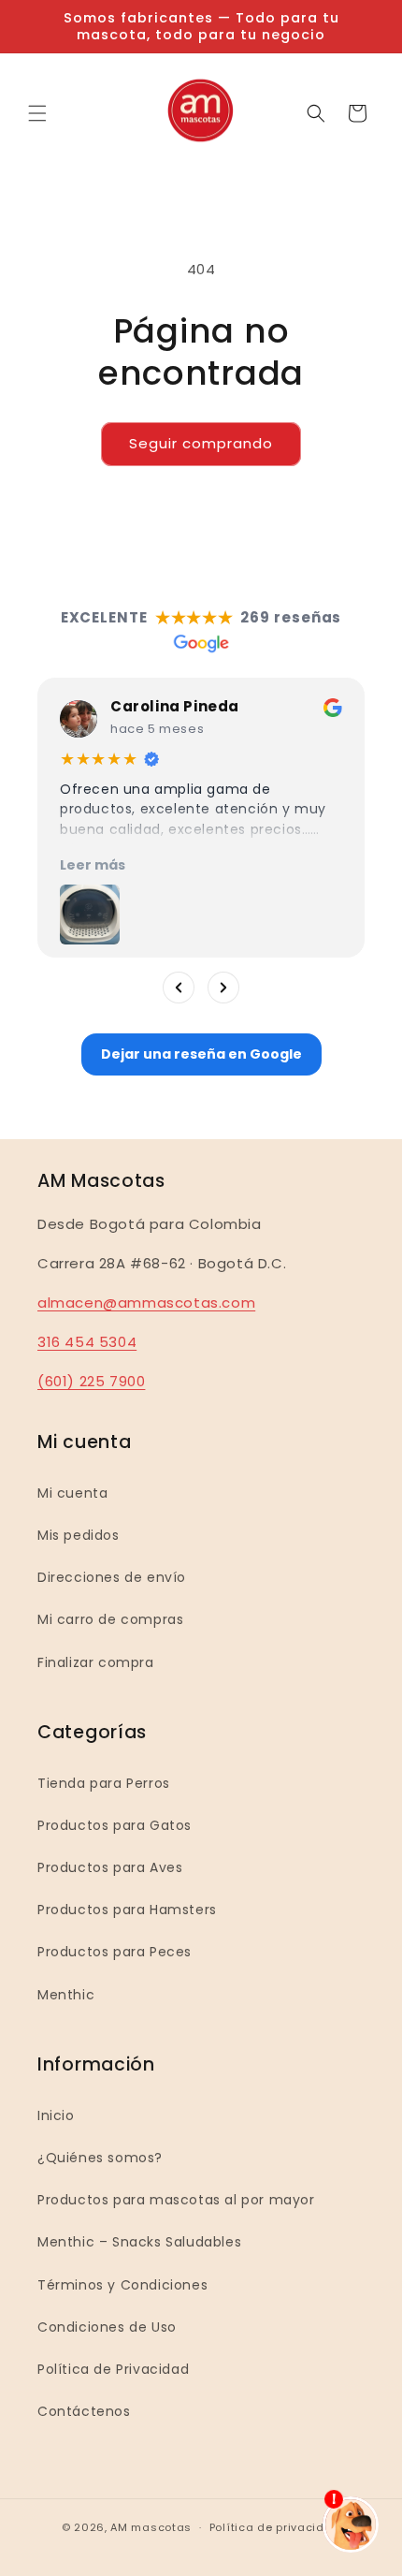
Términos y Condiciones (122, 2285)
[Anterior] (179, 988)
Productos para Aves (110, 1867)
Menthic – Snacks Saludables (139, 2242)
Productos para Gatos (115, 1825)
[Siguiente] (223, 988)
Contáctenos (84, 2411)
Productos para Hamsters (127, 1910)
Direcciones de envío (112, 1577)
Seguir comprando (201, 443)
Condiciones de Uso (107, 2327)
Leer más (93, 865)
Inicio (56, 2115)
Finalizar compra (96, 1662)
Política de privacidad (275, 2527)
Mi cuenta (72, 1493)
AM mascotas (151, 2527)
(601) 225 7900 (91, 1381)
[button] (37, 113)
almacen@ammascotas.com (146, 1303)
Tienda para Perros (104, 1783)
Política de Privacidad (113, 2369)
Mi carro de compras (110, 1619)
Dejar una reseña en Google (201, 1054)
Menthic (66, 1995)
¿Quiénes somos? (100, 2158)
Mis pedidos (79, 1535)
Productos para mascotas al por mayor (176, 2200)
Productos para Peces (115, 1952)
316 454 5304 (87, 1342)
